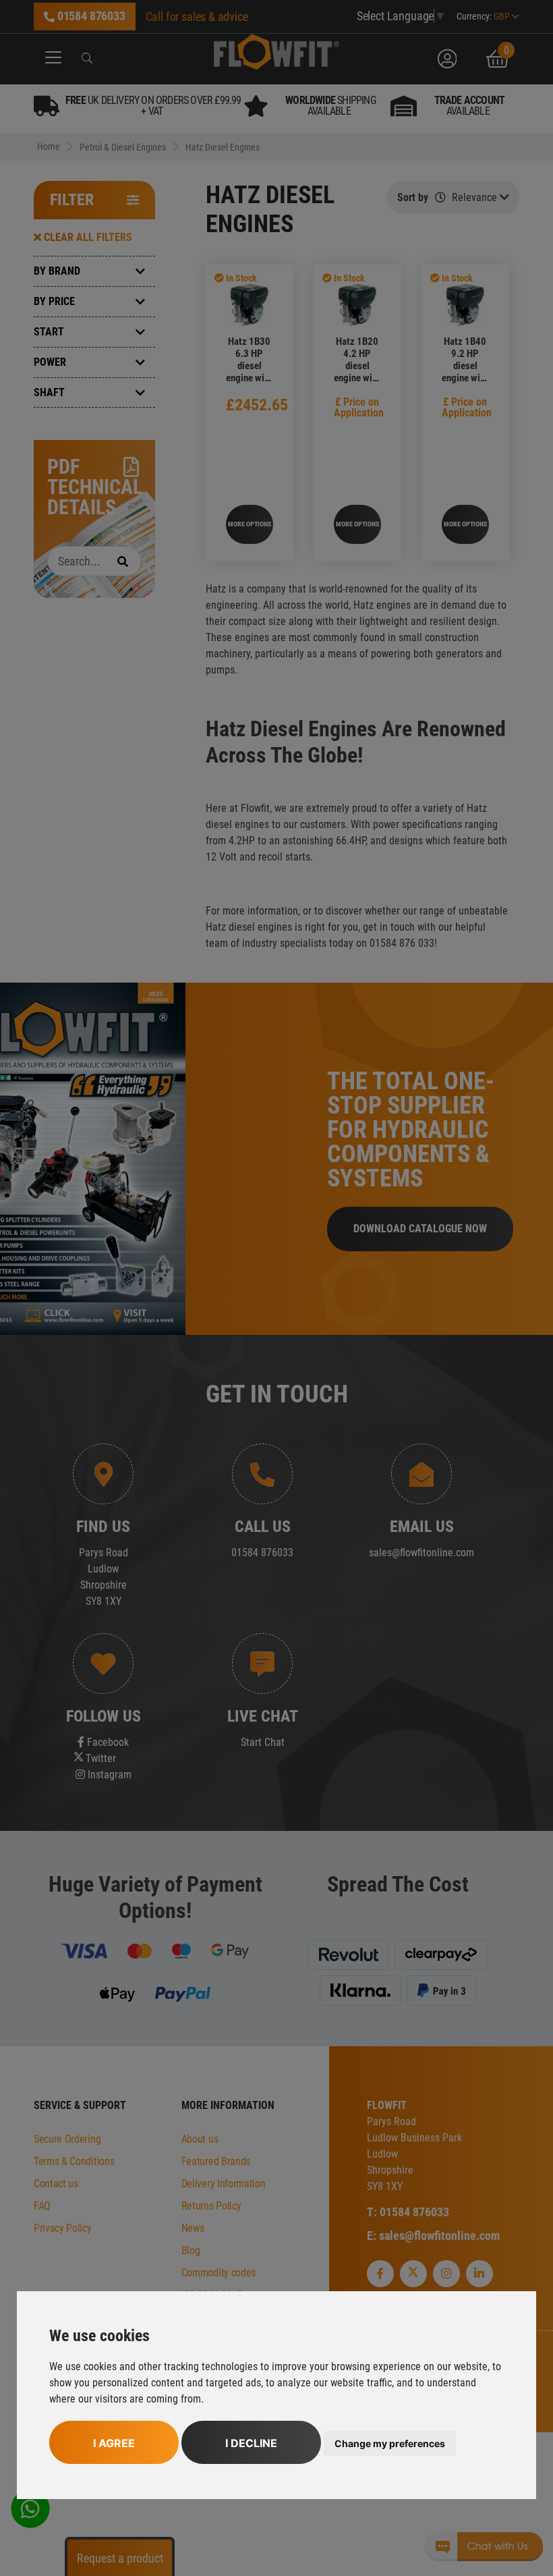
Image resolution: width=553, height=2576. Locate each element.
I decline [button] (251, 2443)
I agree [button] (114, 2443)
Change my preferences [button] (390, 2443)
